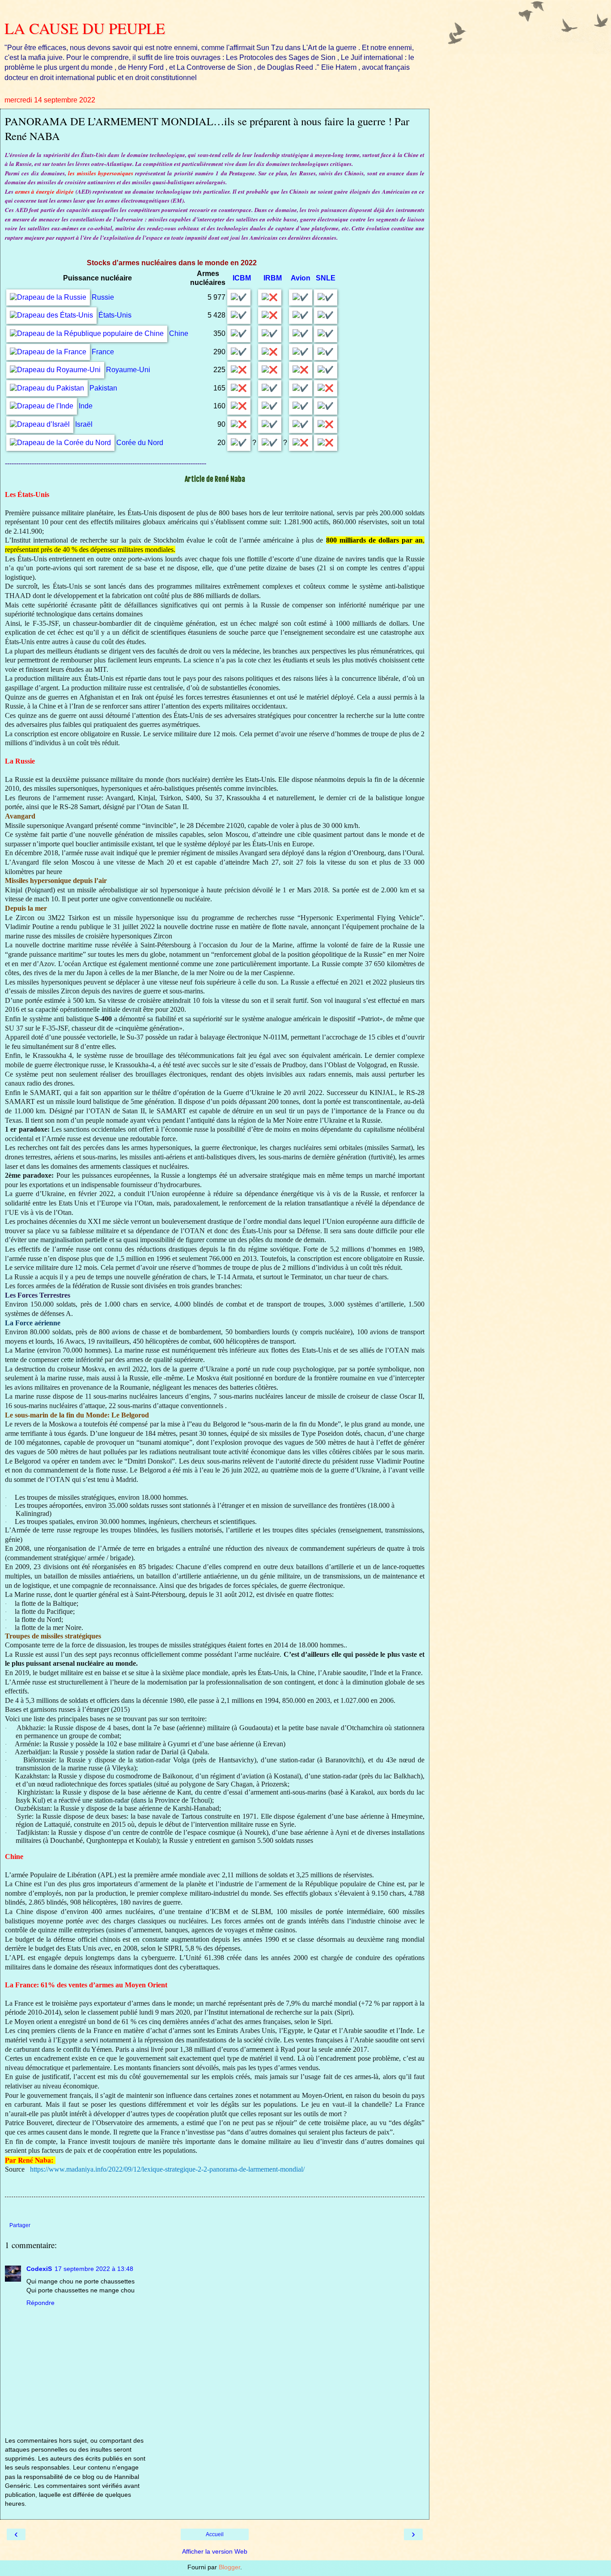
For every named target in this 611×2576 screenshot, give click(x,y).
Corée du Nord (140, 443)
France (103, 352)
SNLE (326, 278)
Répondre (40, 2303)
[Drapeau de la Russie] (48, 297)
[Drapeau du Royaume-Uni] (55, 370)
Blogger (229, 2567)
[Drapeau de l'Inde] (42, 406)
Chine (179, 333)
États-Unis (115, 315)
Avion (301, 278)
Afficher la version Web (215, 2551)
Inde (86, 406)
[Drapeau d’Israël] (40, 424)
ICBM (242, 278)
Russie (103, 297)
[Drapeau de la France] (48, 352)
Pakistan (103, 388)
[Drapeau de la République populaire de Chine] (87, 333)
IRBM (273, 278)
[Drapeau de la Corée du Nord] (60, 443)
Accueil (215, 2534)
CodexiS (39, 2269)
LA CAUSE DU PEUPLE (85, 28)
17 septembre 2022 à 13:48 (94, 2269)
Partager (20, 2225)
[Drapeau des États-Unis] (51, 315)
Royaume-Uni (128, 370)
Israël (84, 424)
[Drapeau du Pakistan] (47, 388)
